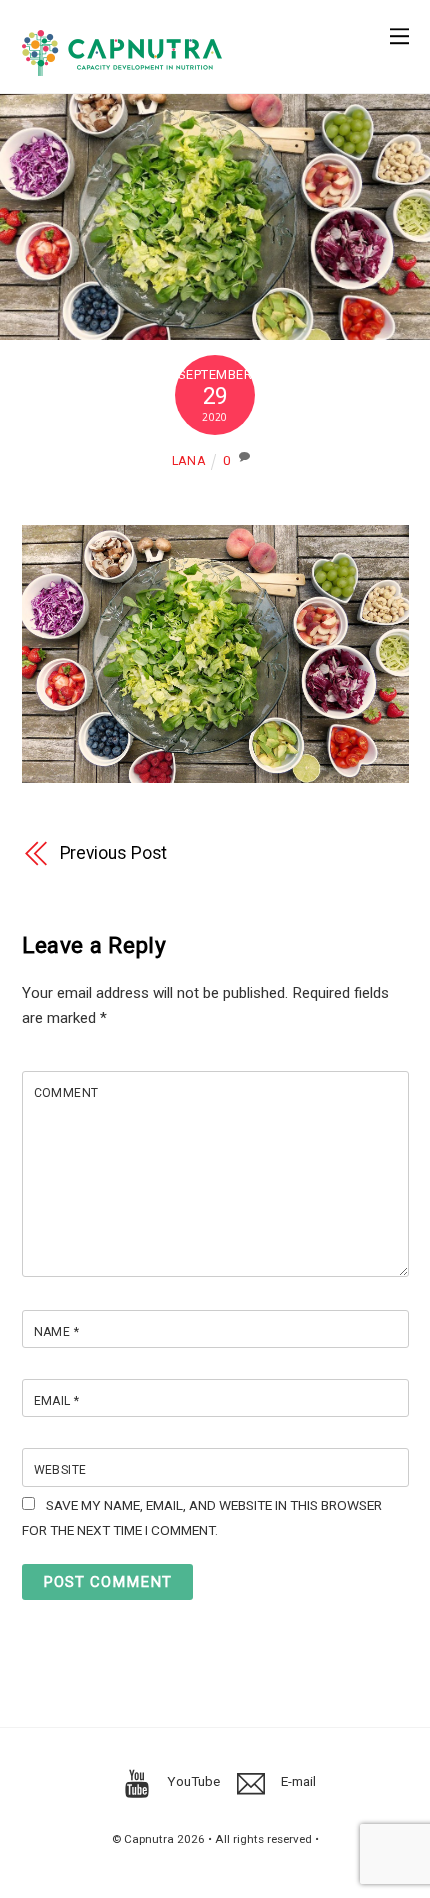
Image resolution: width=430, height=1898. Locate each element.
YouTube (192, 1781)
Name (57, 1332)
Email (57, 1401)
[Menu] (399, 26)
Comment (66, 1093)
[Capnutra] (122, 68)
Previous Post (114, 853)
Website (60, 1470)
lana (188, 461)
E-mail (297, 1781)
